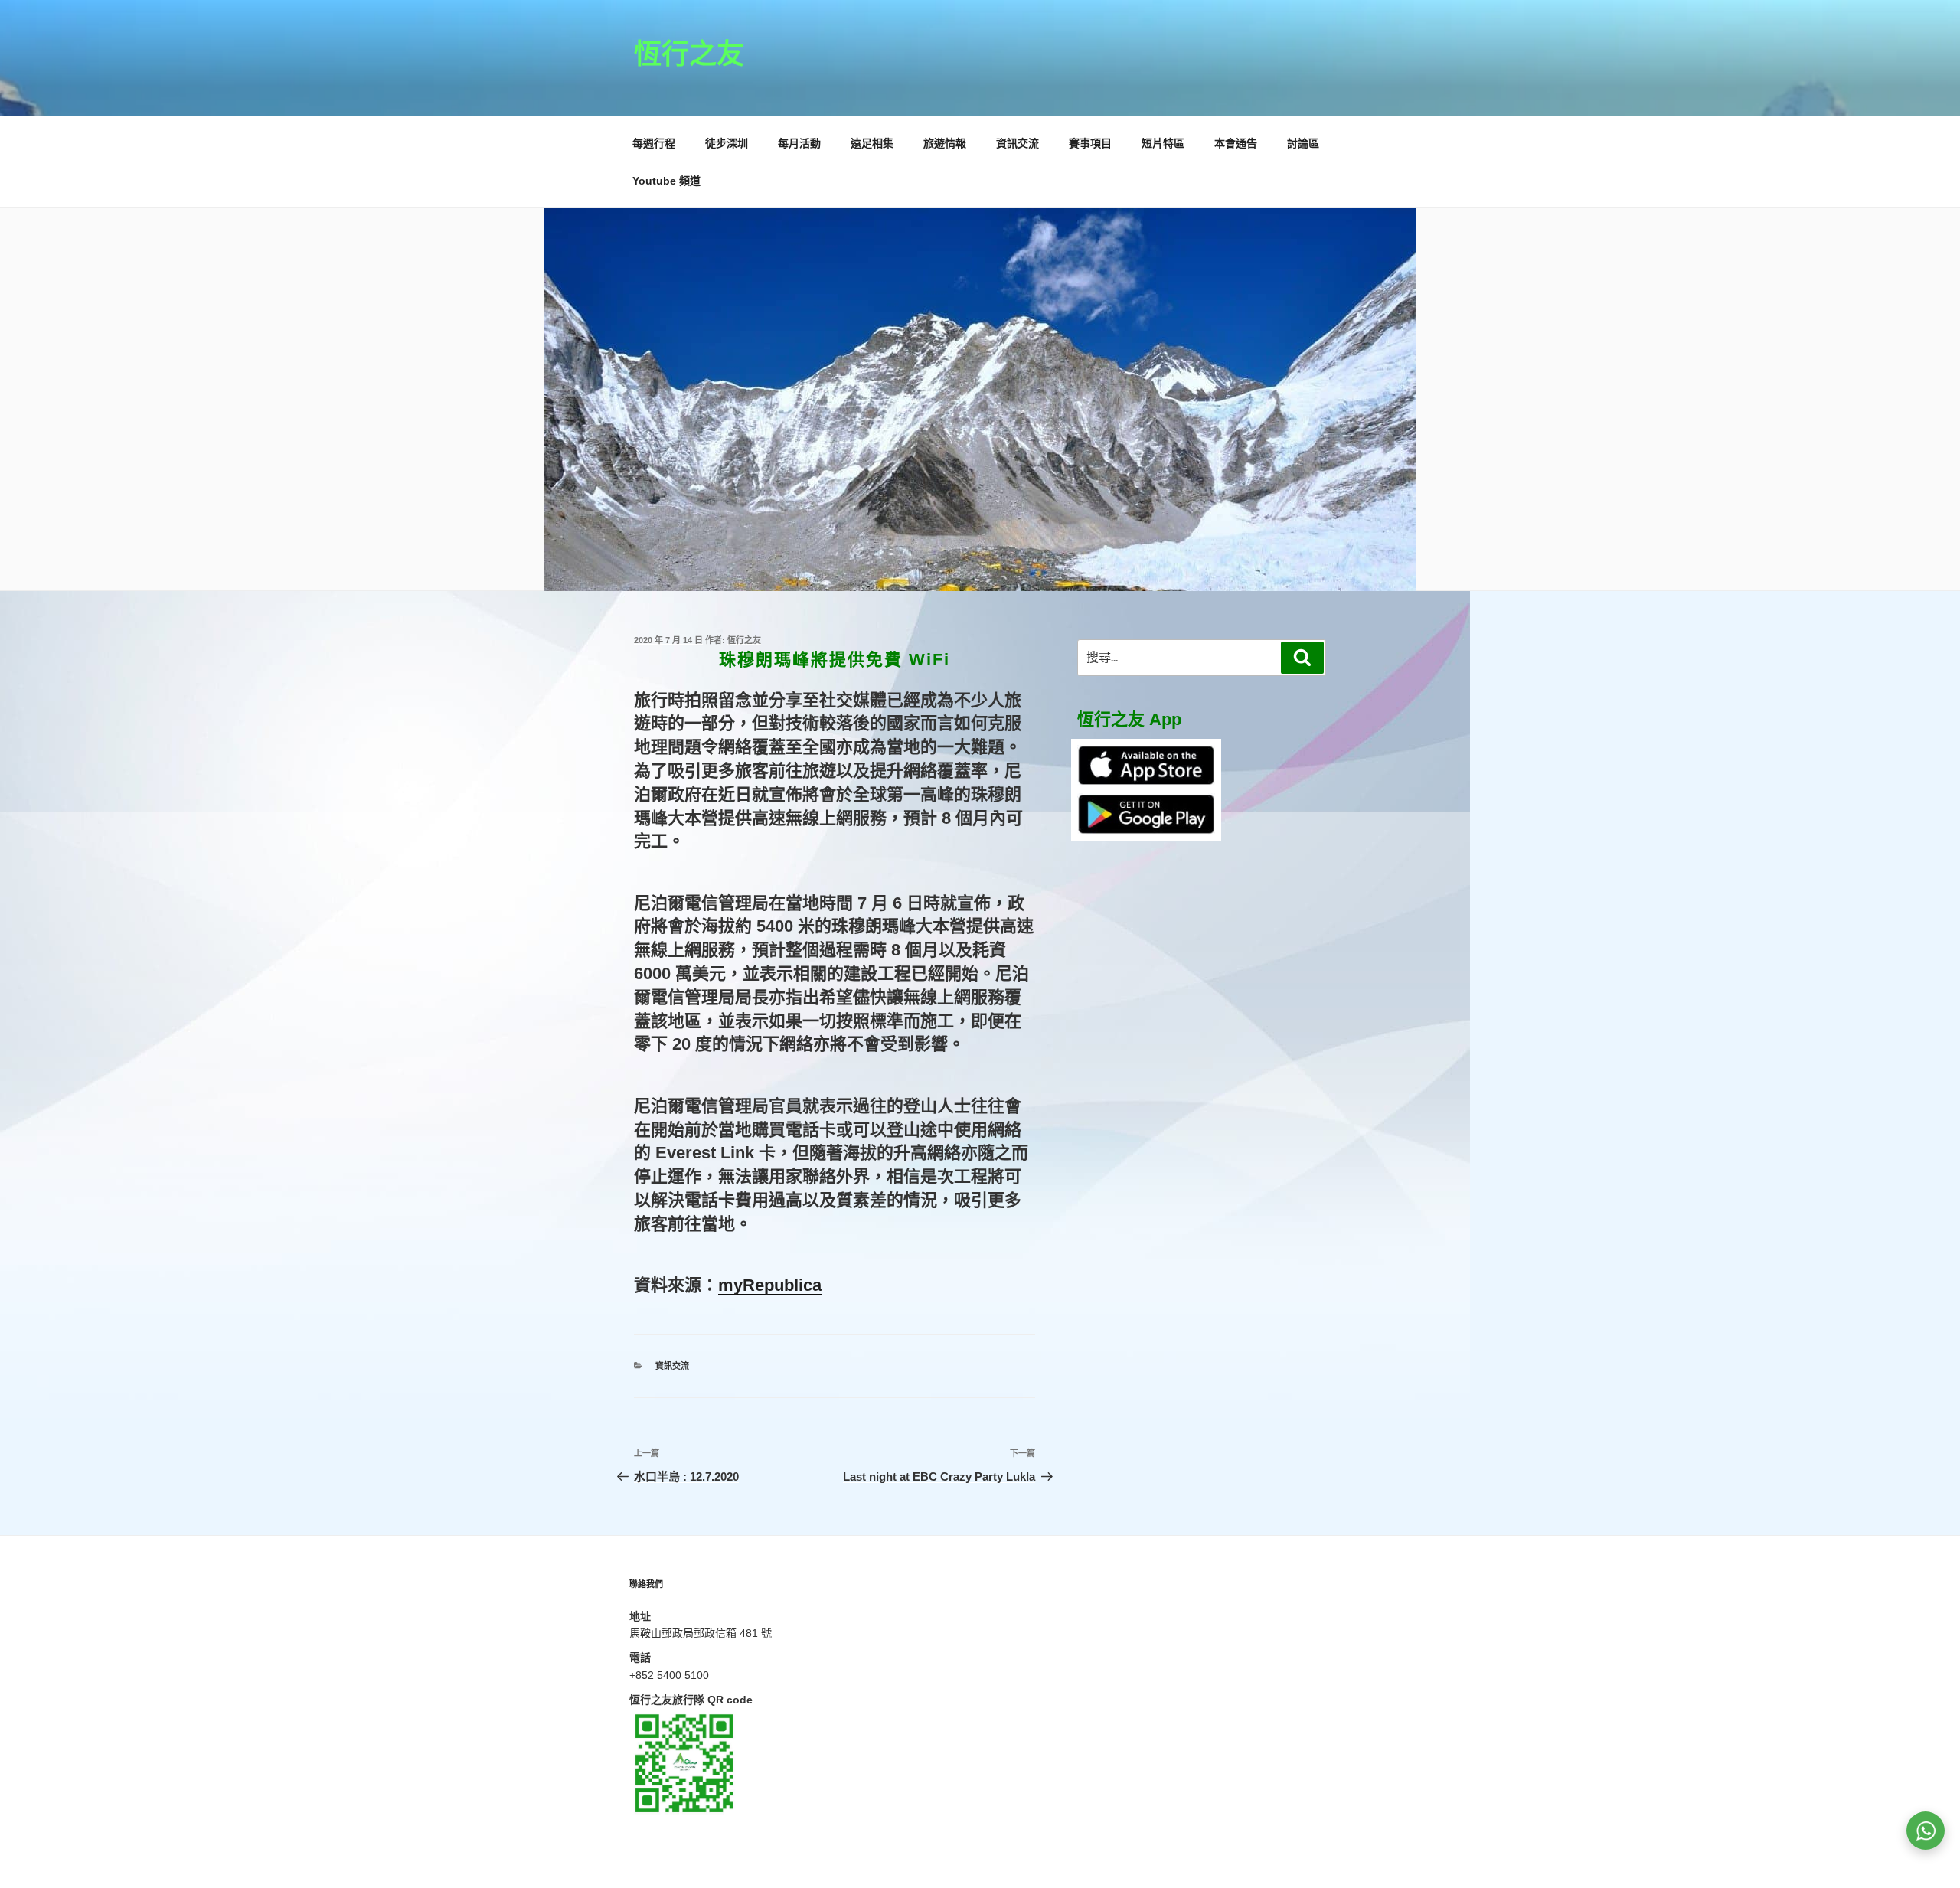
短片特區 (1163, 143)
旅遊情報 (945, 143)
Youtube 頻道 (666, 181)
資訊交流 (1018, 143)
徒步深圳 (727, 143)
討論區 (1303, 143)
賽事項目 (1090, 143)
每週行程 (654, 143)
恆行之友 (689, 54)
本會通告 (1236, 143)
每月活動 (799, 143)
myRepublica (770, 1285)
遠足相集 (872, 143)
